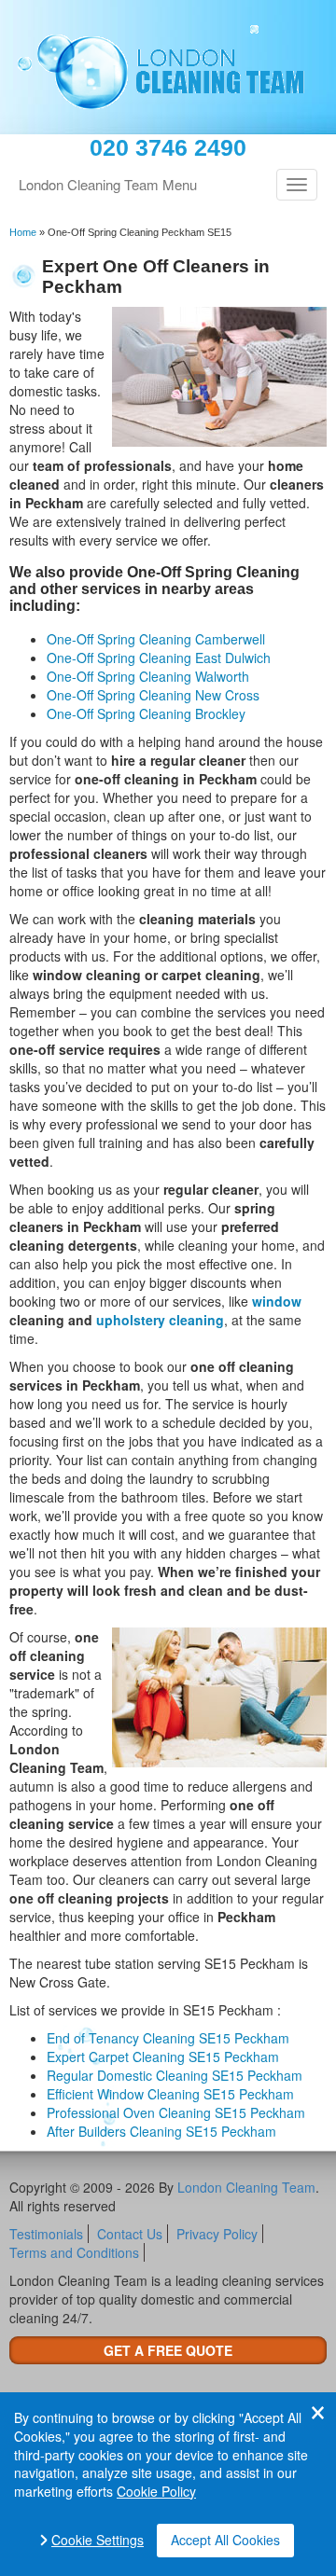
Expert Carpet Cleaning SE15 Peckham (163, 2057)
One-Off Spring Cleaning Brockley (146, 713)
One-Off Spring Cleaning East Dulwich (159, 658)
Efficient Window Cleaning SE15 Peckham (170, 2094)
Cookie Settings (98, 2540)
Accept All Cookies (225, 2540)
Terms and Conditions (74, 2252)
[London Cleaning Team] (168, 67)
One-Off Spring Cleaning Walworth (148, 676)
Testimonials (46, 2234)
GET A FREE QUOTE (168, 2350)
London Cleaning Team (246, 2187)
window (277, 1301)
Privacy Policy (217, 2234)
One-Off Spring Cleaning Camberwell (156, 639)
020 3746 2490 (168, 147)
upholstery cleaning (160, 1320)
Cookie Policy (156, 2491)
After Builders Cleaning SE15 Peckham (161, 2131)
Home (23, 232)
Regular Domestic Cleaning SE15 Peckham (175, 2075)
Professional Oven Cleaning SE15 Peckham (176, 2112)
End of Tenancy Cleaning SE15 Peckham (168, 2038)
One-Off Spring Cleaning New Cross (153, 695)
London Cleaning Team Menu (108, 184)
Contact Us (130, 2234)
